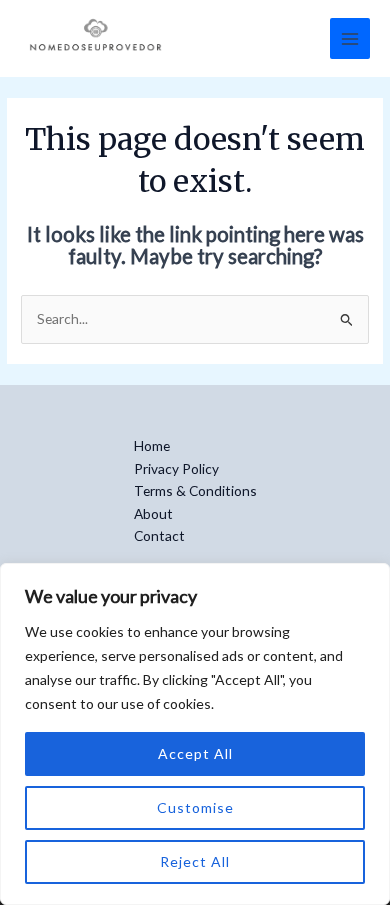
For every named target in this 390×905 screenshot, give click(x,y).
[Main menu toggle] (350, 38)
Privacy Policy (176, 468)
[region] (195, 734)
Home (152, 445)
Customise (195, 807)
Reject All (195, 861)
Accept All (195, 753)
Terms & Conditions (195, 490)
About (153, 513)
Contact (159, 535)
